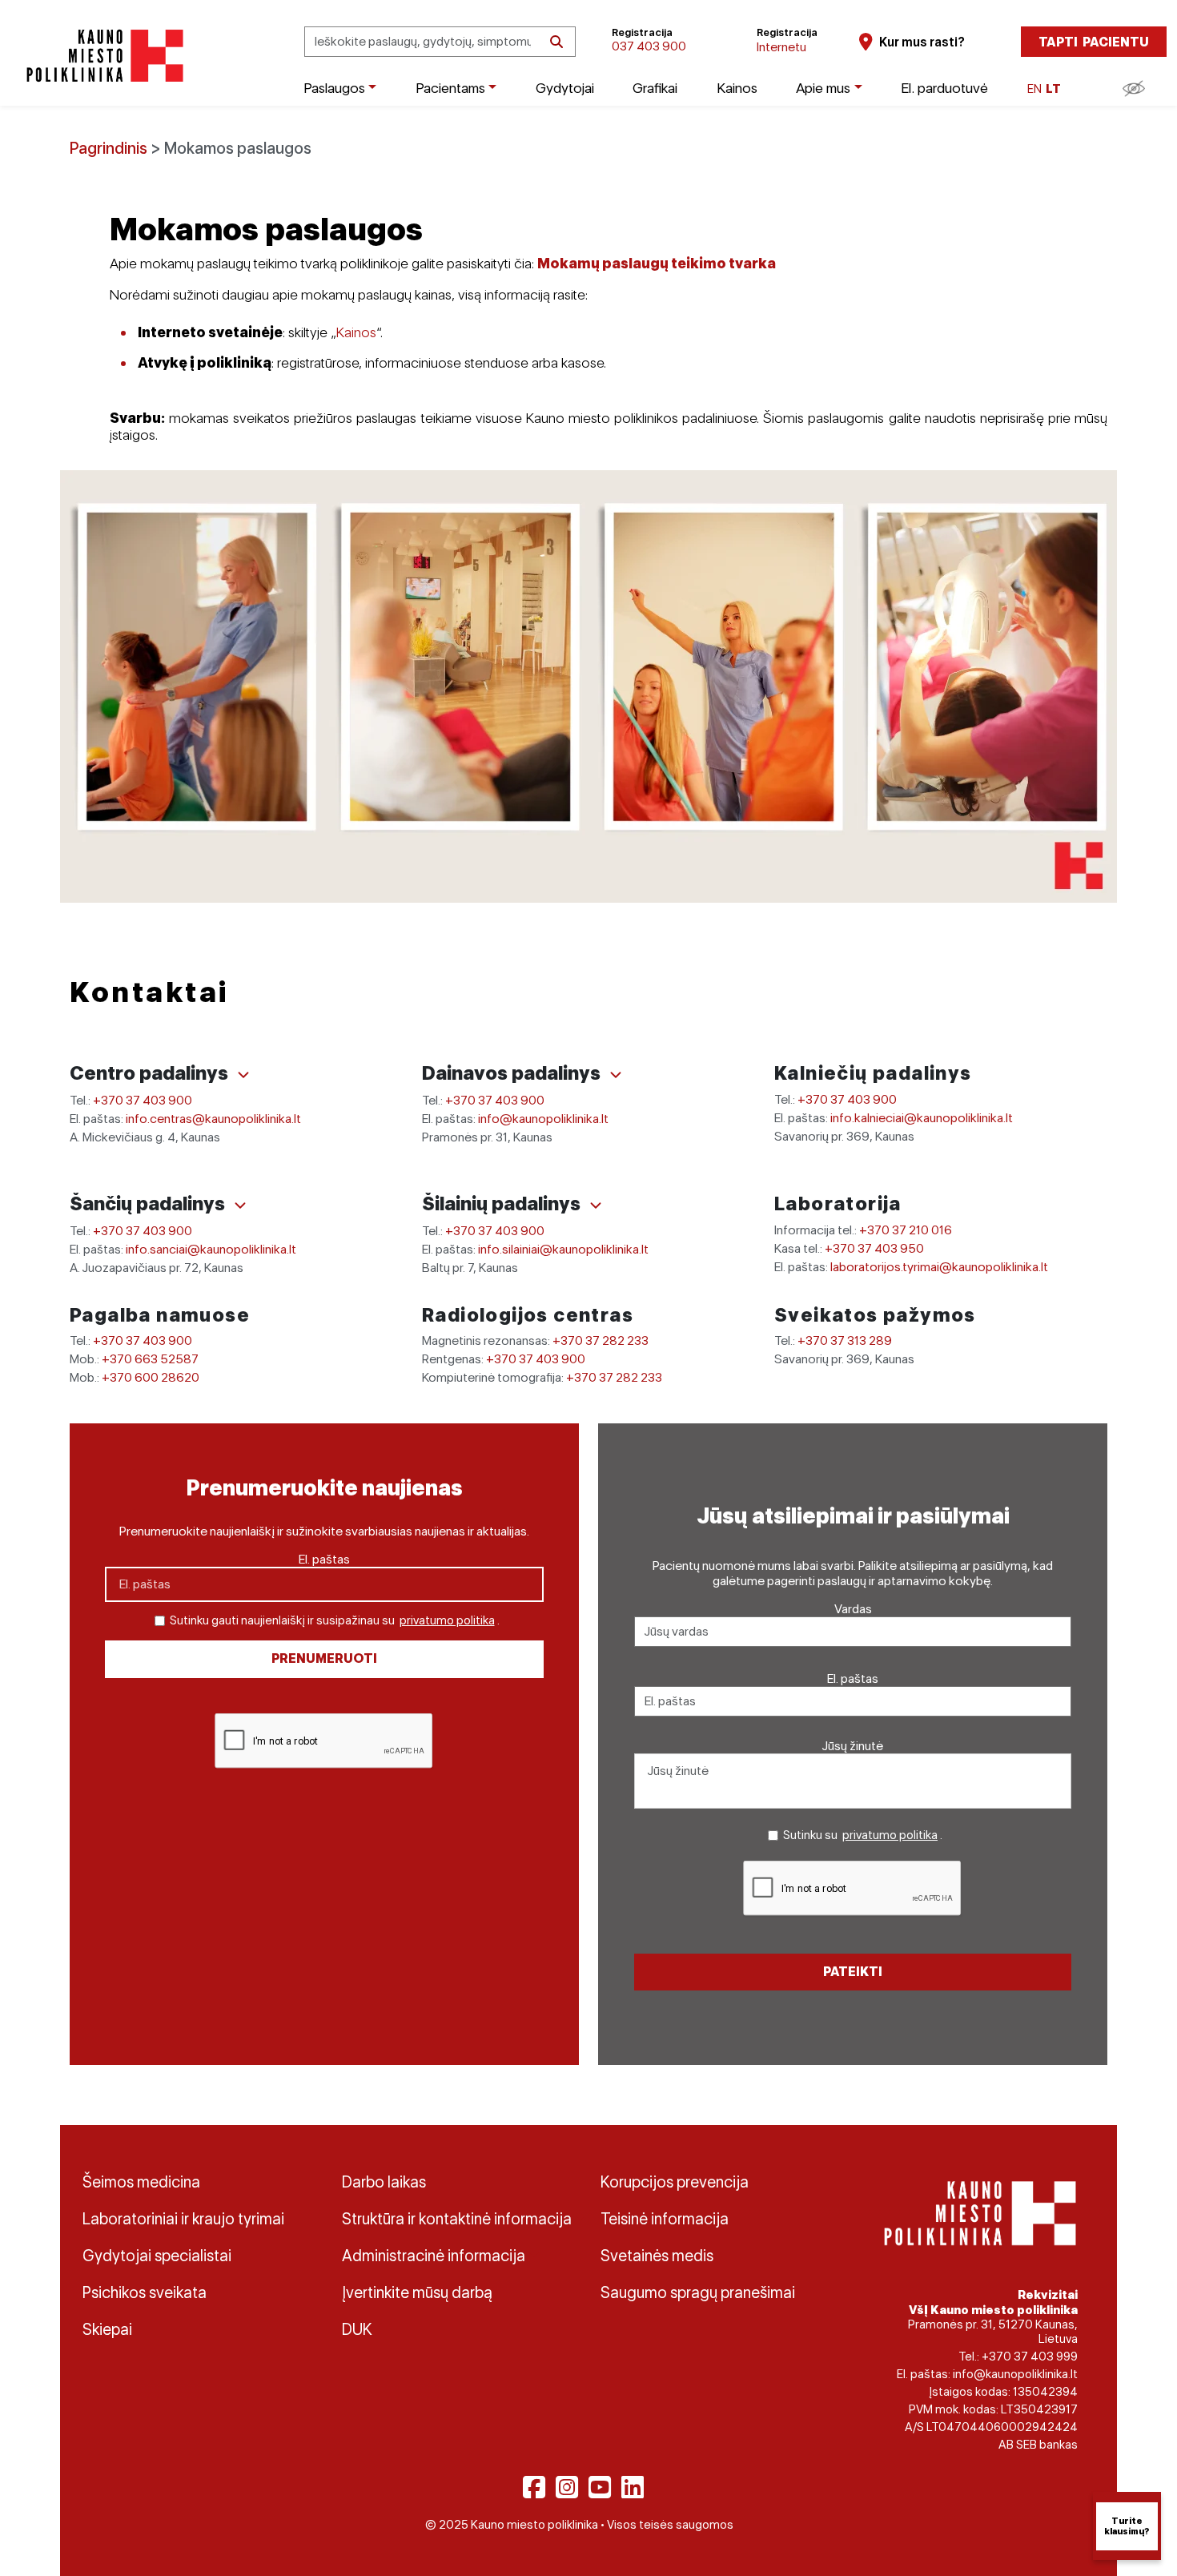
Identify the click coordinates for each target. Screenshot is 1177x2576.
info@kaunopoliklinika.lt (543, 1119)
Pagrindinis (108, 148)
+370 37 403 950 (874, 1248)
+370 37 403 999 (1030, 2357)
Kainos (737, 88)
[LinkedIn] (633, 2487)
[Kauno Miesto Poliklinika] (102, 56)
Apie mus (823, 88)
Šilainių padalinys (503, 1203)
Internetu (781, 47)
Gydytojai (565, 88)
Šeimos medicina (141, 2182)
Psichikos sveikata (145, 2292)
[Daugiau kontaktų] (243, 1075)
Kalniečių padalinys (873, 1073)
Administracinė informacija (434, 2256)
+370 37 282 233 (601, 1340)
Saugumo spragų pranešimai (698, 2292)
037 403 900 (649, 46)
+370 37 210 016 (906, 1230)
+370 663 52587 (150, 1359)
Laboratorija (838, 1203)
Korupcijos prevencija (675, 2182)
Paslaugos (334, 88)
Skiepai (107, 2329)
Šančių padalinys (149, 1203)
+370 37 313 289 (845, 1340)
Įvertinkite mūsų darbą (417, 2292)
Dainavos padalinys (513, 1073)
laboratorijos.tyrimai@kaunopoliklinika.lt (939, 1267)
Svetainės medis (657, 2256)
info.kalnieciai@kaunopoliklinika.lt (922, 1118)
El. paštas (324, 1559)
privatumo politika (447, 1620)
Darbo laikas (384, 2182)
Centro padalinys (151, 1073)
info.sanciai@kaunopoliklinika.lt (211, 1249)
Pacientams (450, 88)
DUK (357, 2329)
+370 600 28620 (151, 1377)
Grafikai (655, 88)
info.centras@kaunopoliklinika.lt (213, 1119)
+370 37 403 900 (143, 1100)
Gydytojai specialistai (157, 2256)
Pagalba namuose (160, 1315)
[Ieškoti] (556, 42)
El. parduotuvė (944, 88)
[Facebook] (534, 2487)
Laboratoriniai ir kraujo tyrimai (183, 2219)
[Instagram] (567, 2487)
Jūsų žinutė (853, 1746)
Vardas (853, 1609)
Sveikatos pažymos (875, 1315)
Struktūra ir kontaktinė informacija (457, 2219)
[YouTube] (600, 2487)
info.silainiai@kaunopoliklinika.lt (563, 1249)
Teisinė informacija (665, 2219)
